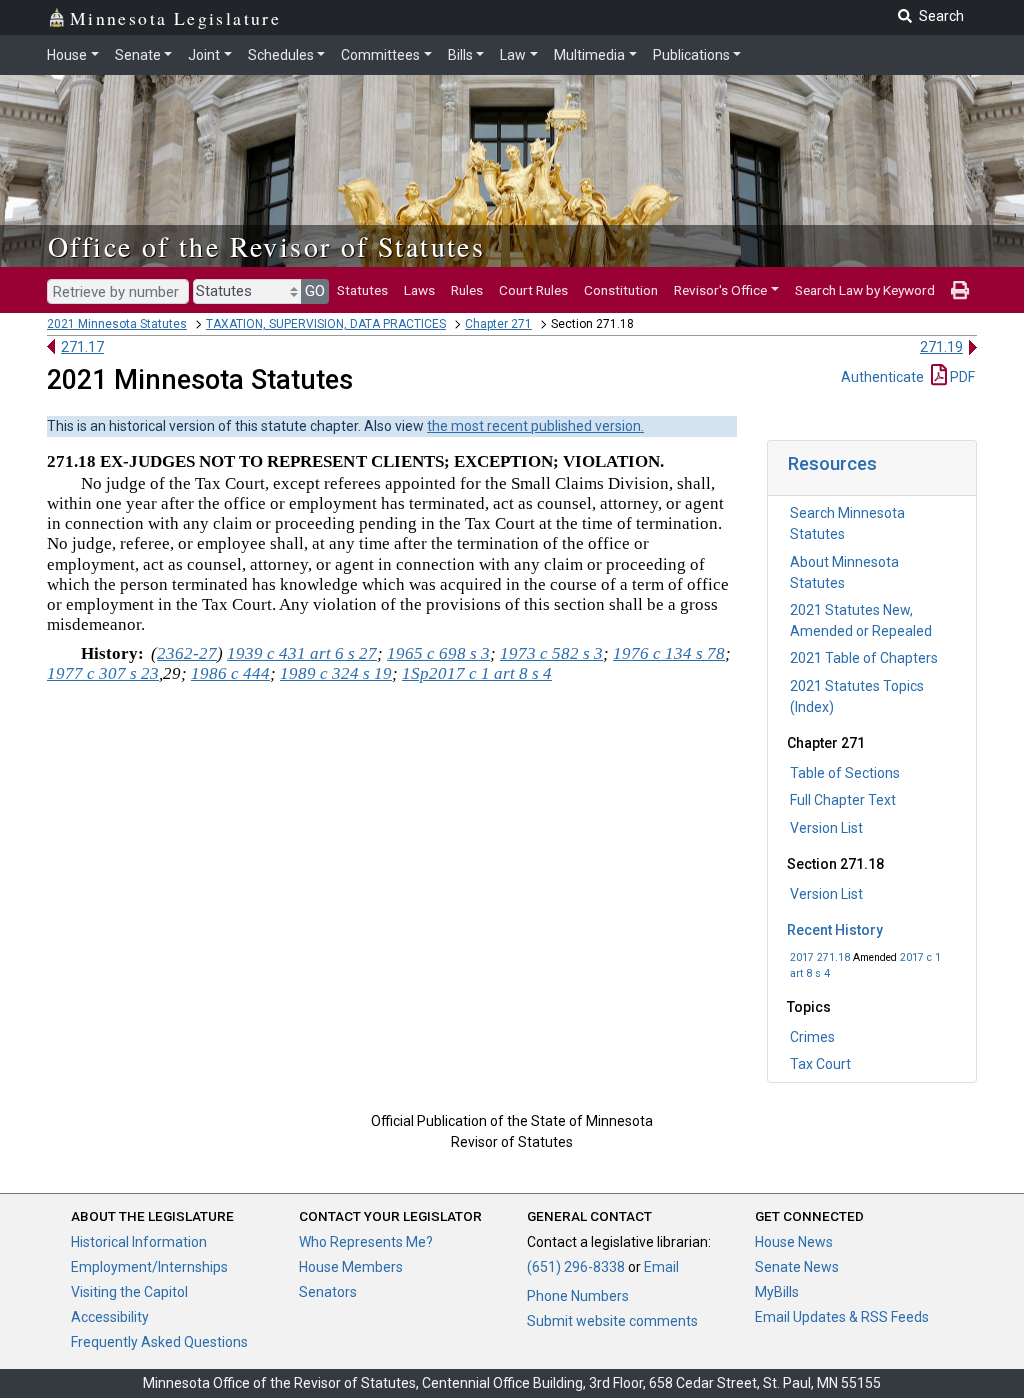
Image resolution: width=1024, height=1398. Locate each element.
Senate (138, 55)
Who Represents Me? (366, 1242)
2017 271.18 (820, 957)
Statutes (362, 290)
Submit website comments (612, 1321)
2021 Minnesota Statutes (117, 324)
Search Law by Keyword (865, 290)
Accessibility (110, 1317)
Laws (419, 290)
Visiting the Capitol (129, 1292)
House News (794, 1242)
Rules (467, 290)
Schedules (281, 55)
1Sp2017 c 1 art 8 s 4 (477, 673)
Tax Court (820, 1064)
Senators (328, 1292)
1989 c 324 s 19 (336, 673)
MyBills (777, 1292)
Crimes (812, 1037)
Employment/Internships (149, 1267)
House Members (351, 1267)
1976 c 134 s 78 (669, 653)
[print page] (960, 290)
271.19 (941, 347)
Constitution (621, 290)
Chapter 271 (498, 324)
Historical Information (139, 1242)
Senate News (797, 1267)
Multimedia (589, 55)
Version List (826, 828)
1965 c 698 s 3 (438, 653)
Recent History (835, 930)
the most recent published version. (535, 426)
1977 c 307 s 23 (103, 673)
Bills (460, 55)
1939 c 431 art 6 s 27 (302, 653)
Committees (380, 55)
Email (661, 1267)
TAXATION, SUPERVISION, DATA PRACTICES (326, 324)
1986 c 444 (230, 673)
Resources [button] (832, 463)
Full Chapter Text (843, 800)
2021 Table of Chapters (864, 658)
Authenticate (882, 377)
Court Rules (533, 290)
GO (315, 291)
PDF (961, 377)
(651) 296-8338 (576, 1267)
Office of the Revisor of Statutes (266, 246)
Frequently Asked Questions (159, 1342)
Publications (691, 55)
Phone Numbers (578, 1296)
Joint (204, 55)
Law (513, 55)
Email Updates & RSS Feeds (842, 1317)
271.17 (82, 347)
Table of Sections (845, 773)
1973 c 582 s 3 (551, 653)
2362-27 (187, 653)
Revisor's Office (720, 290)
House (67, 55)
